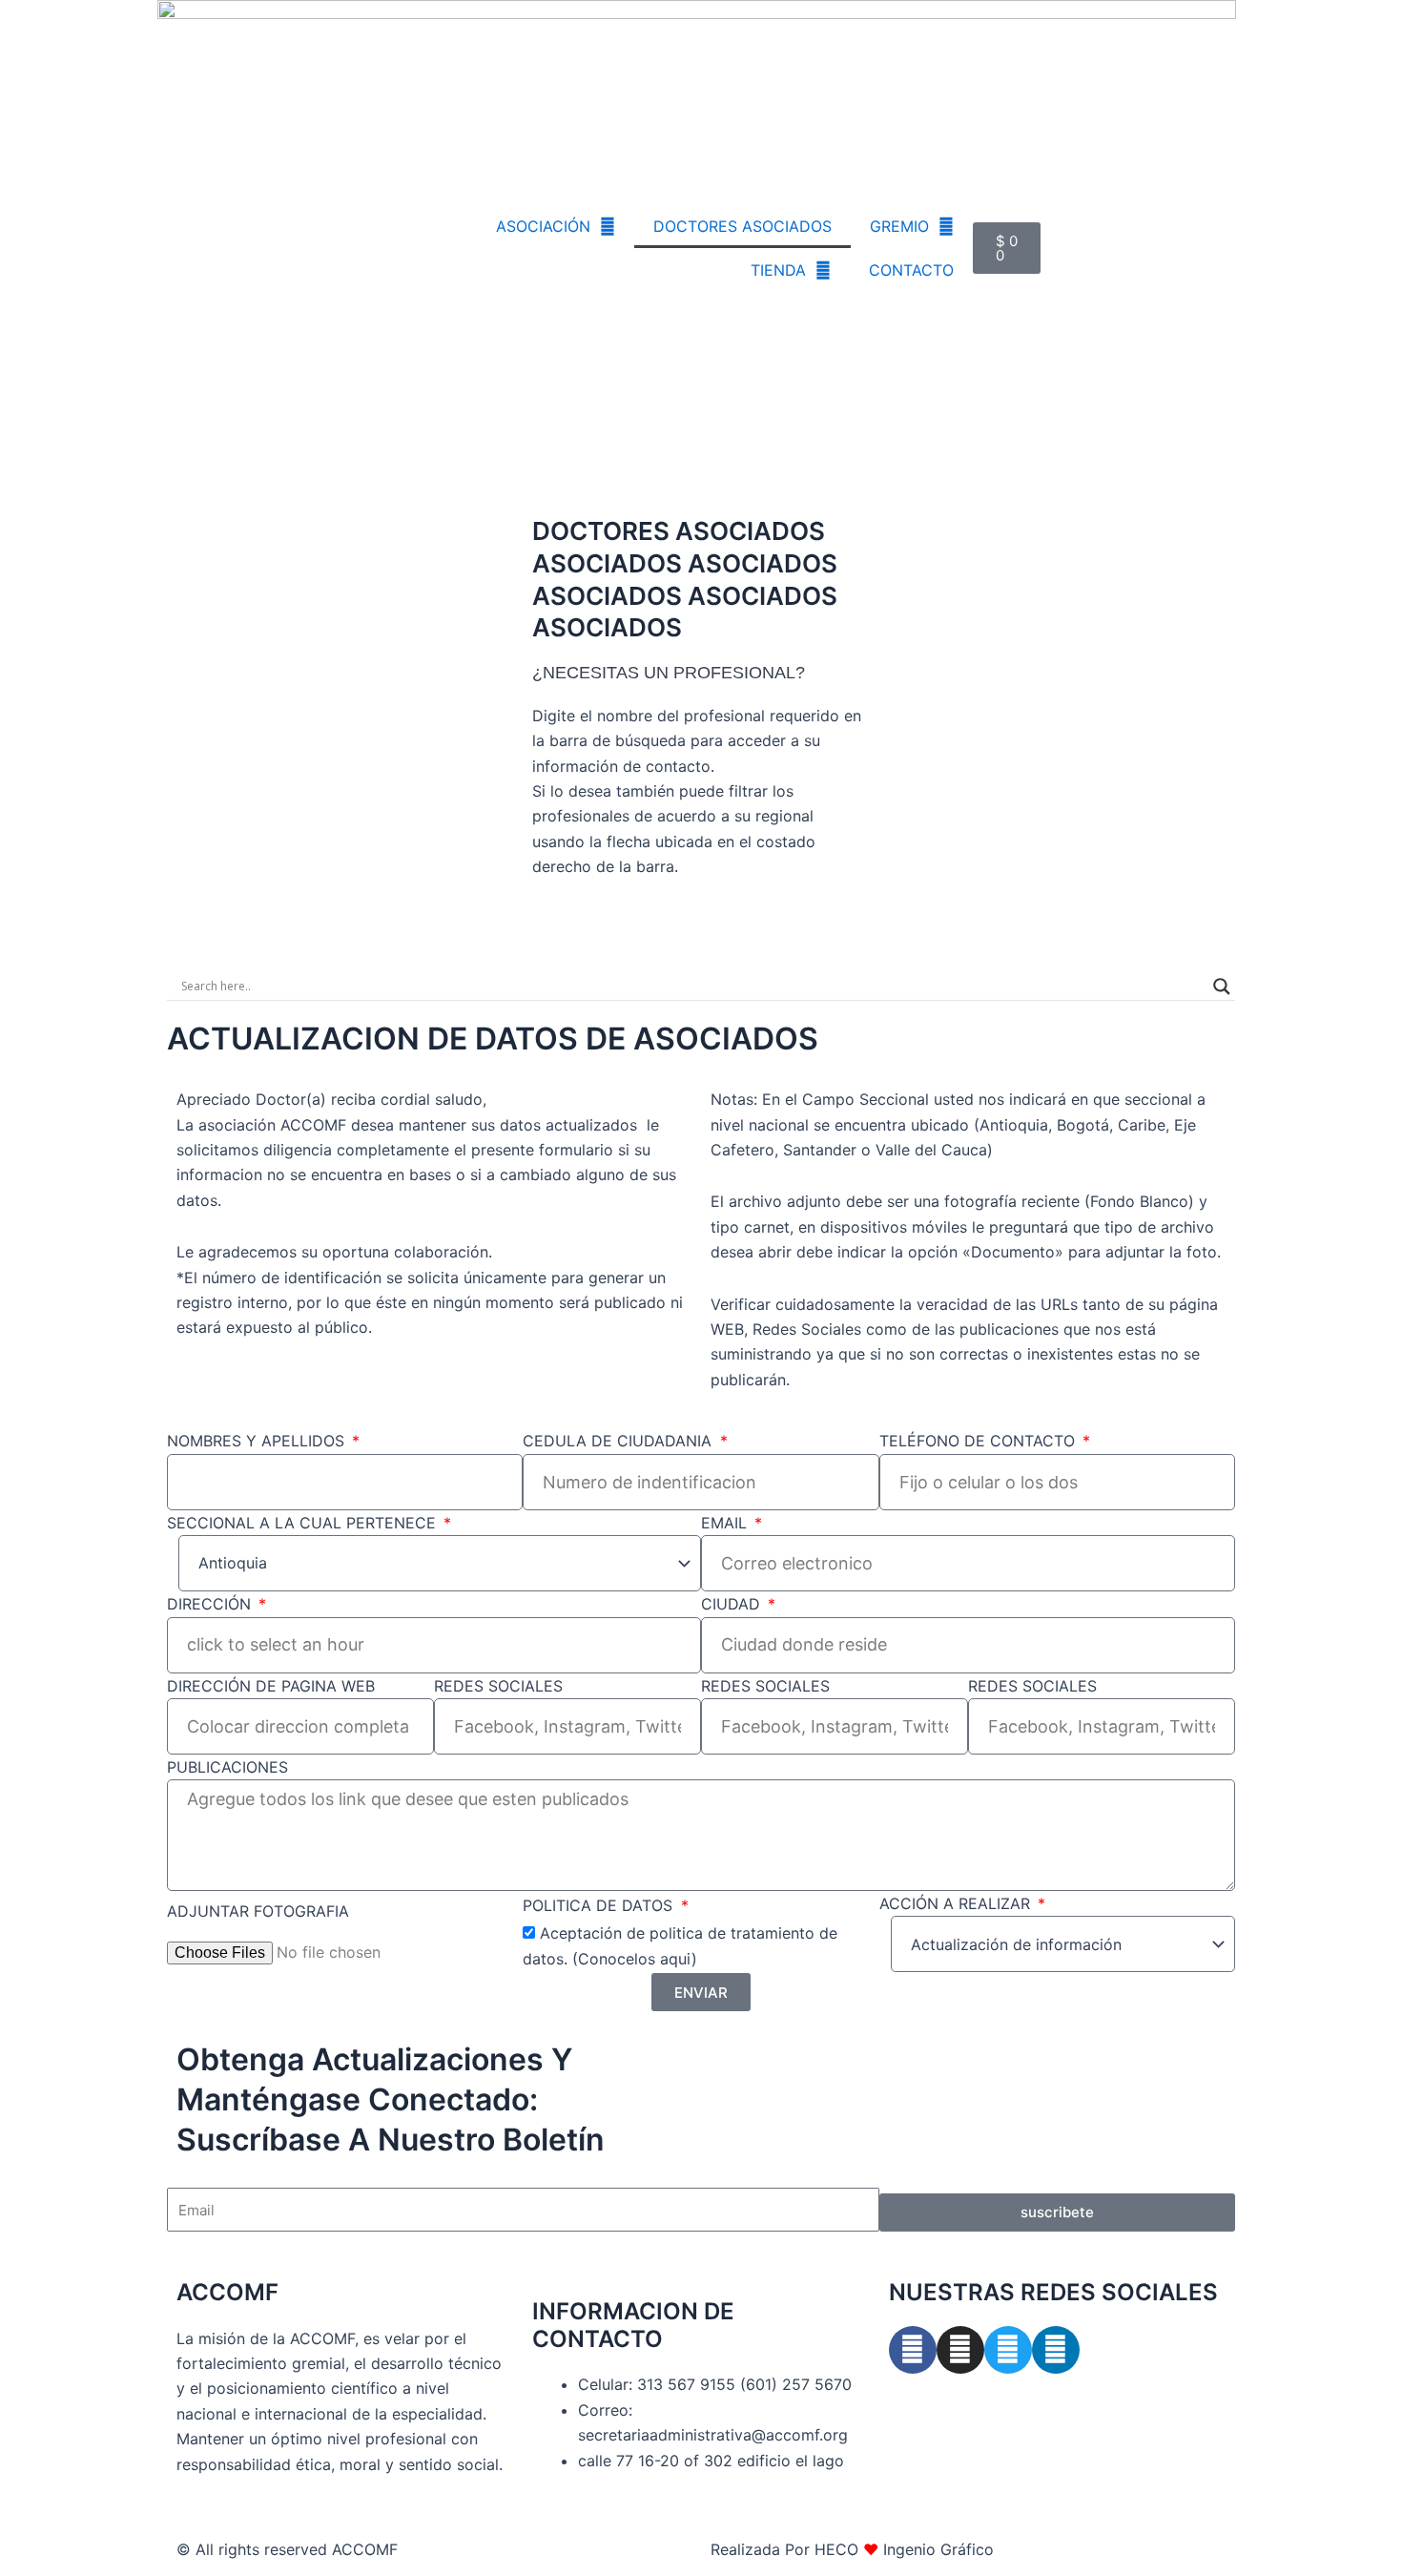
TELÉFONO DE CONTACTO (979, 1441)
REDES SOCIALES (498, 1686)
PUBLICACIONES (227, 1767)
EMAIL (726, 1523)
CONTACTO (911, 270)
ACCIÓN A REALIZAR (957, 1903)
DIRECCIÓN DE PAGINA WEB (271, 1686)
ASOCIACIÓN (543, 226)
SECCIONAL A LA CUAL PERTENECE (304, 1523)
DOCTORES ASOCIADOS (742, 226)
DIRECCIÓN (211, 1604)
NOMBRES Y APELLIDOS (258, 1441)
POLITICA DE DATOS (600, 1905)
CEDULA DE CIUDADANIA (619, 1441)
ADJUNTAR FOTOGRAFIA (258, 1911)
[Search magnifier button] (1222, 987)
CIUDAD (733, 1604)
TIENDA (778, 270)
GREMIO (899, 226)
